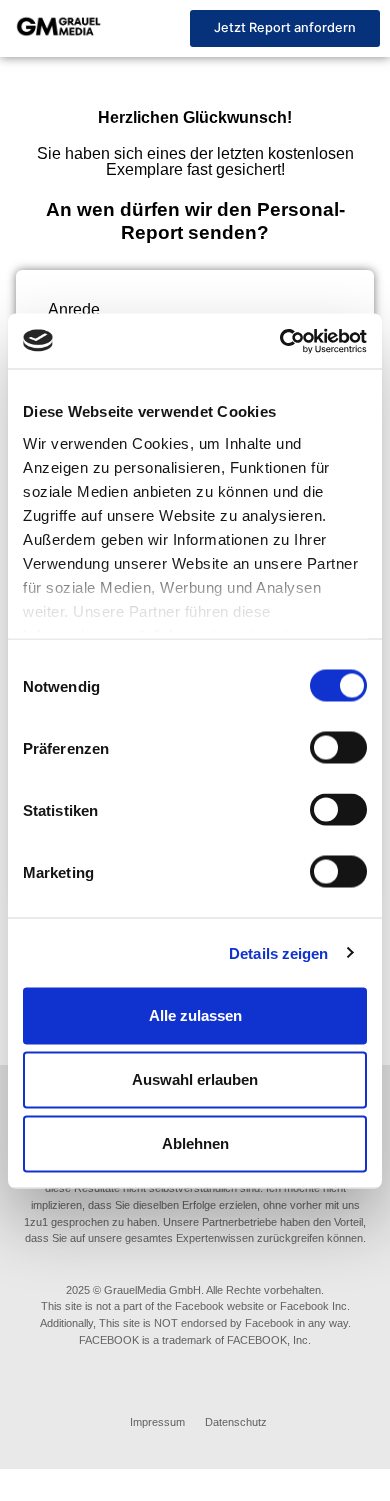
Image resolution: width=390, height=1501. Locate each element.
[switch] (338, 748)
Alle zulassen (195, 1015)
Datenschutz (236, 1422)
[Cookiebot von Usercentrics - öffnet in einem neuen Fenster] (280, 341)
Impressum (157, 1422)
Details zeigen (278, 952)
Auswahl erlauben (195, 1079)
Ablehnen (195, 1143)
